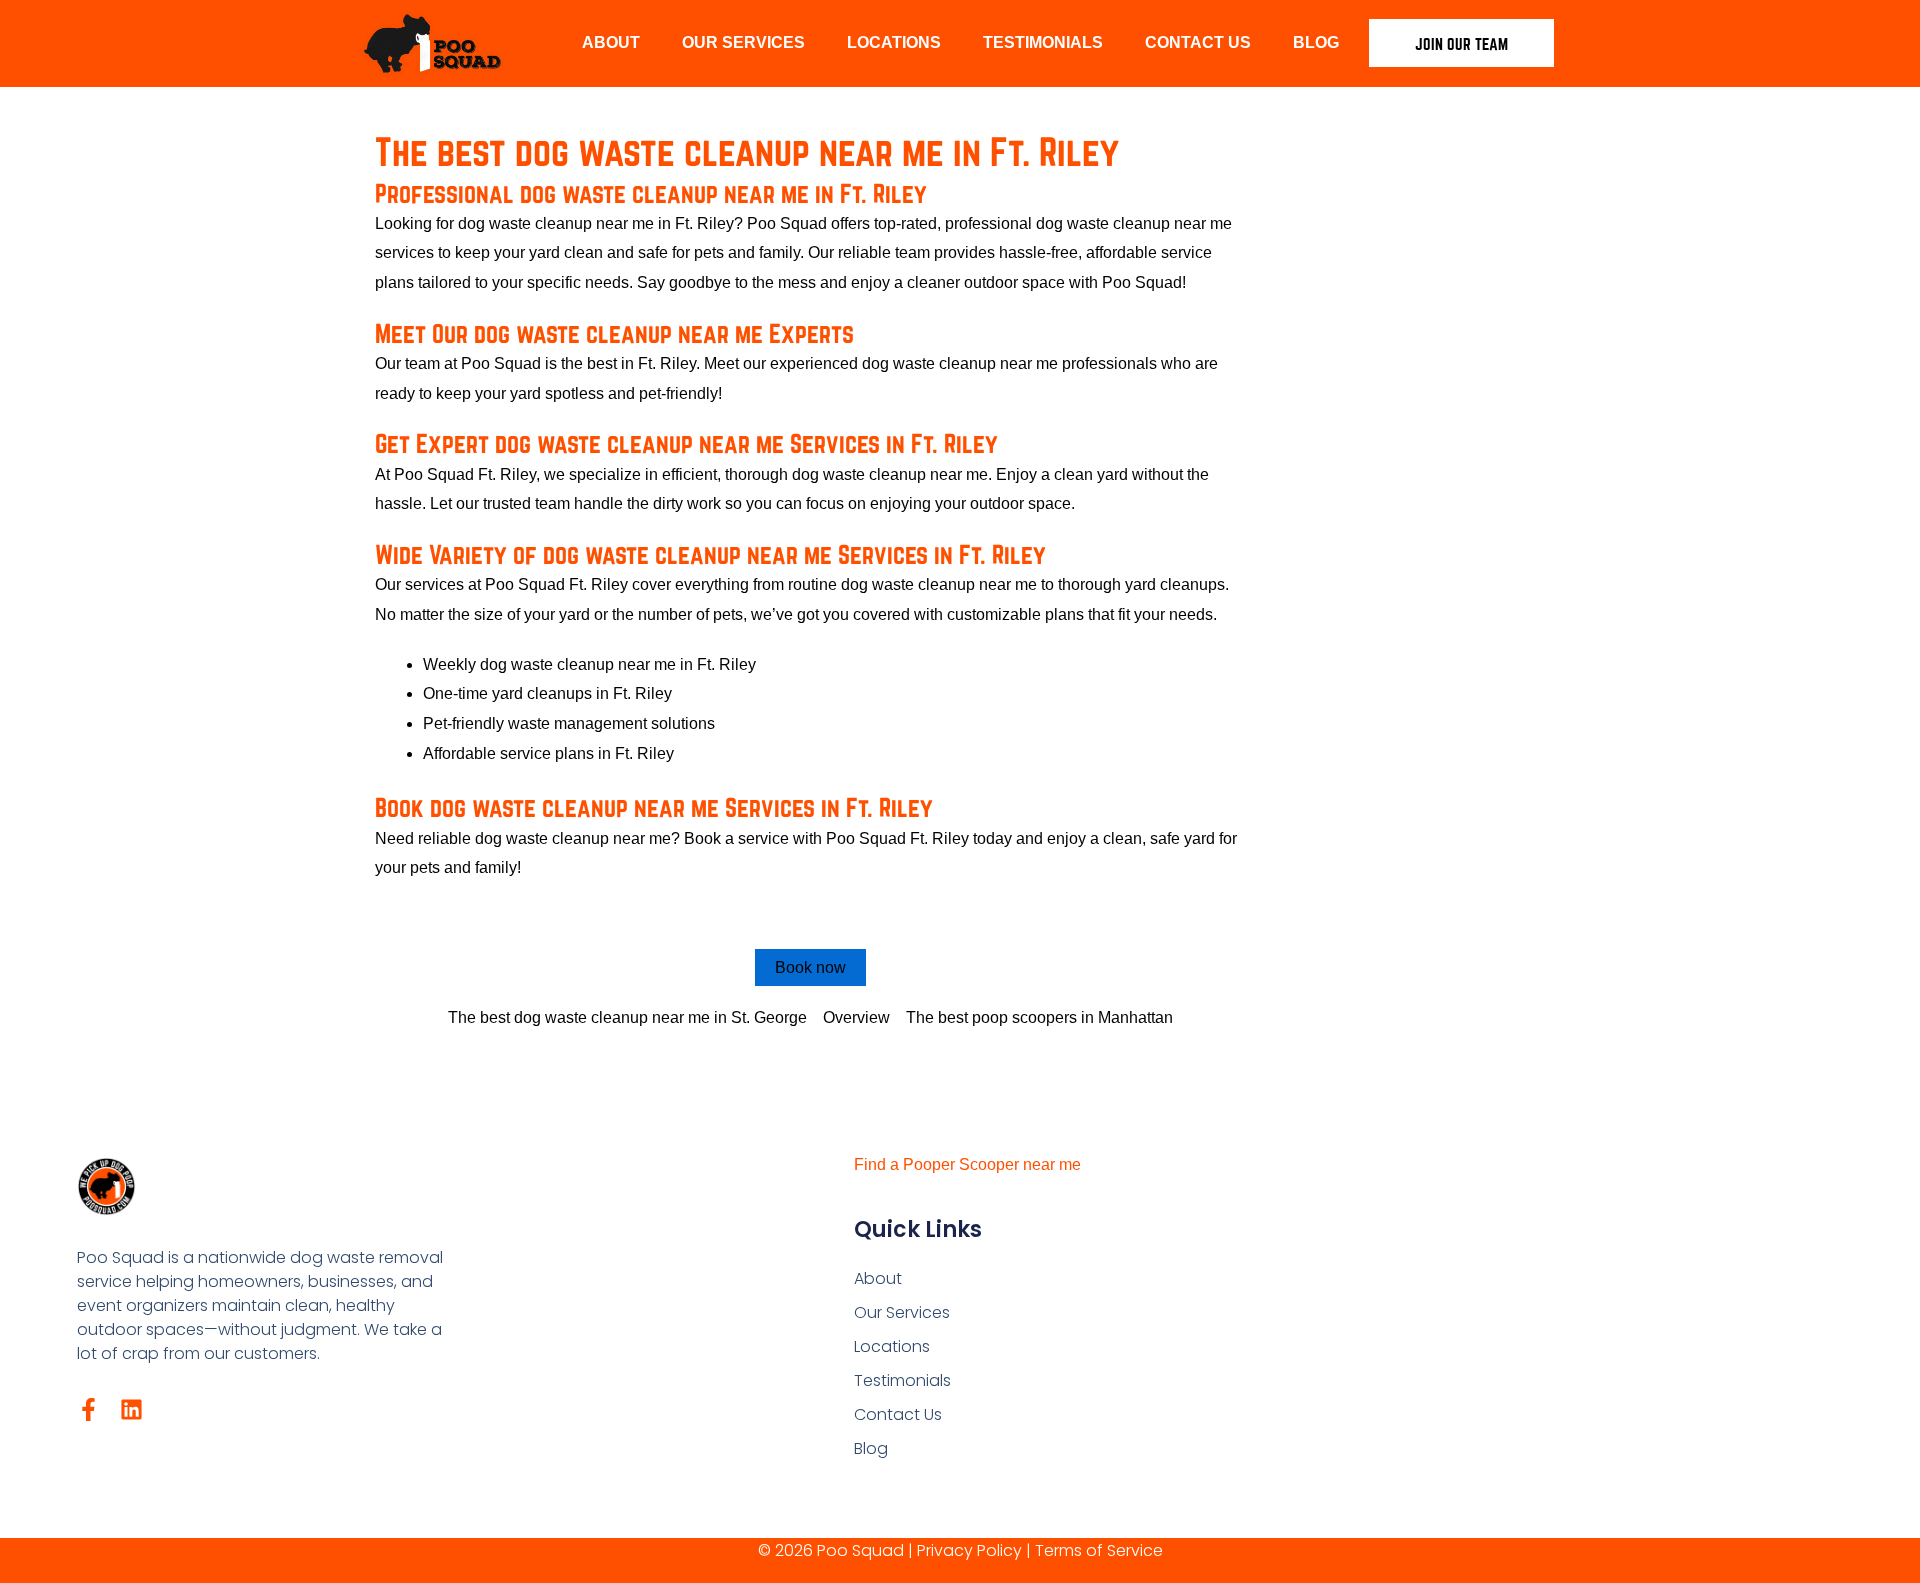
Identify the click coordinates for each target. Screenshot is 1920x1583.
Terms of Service (1099, 1550)
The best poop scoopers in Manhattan (1039, 1017)
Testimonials (1043, 42)
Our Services (743, 42)
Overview (856, 1017)
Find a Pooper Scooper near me (967, 1164)
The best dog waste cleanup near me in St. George (627, 1017)
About (611, 42)
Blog (1316, 42)
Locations (894, 42)
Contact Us (1198, 42)
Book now (810, 967)
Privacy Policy (969, 1550)
